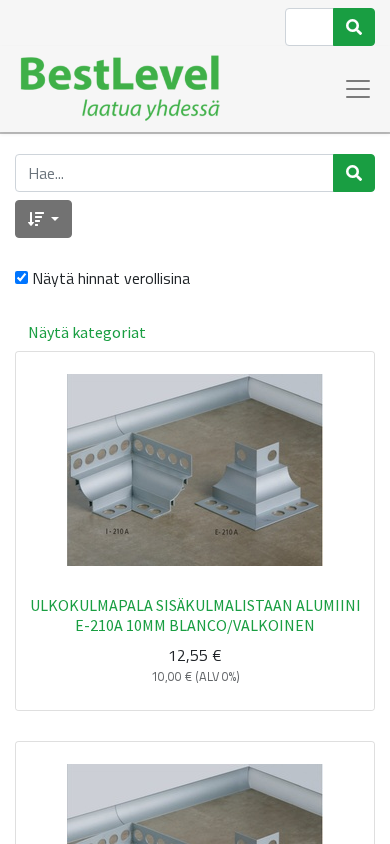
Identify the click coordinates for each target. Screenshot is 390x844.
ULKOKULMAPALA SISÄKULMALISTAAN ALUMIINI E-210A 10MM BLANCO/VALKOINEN (195, 614)
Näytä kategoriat (87, 332)
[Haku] (354, 27)
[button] (43, 219)
